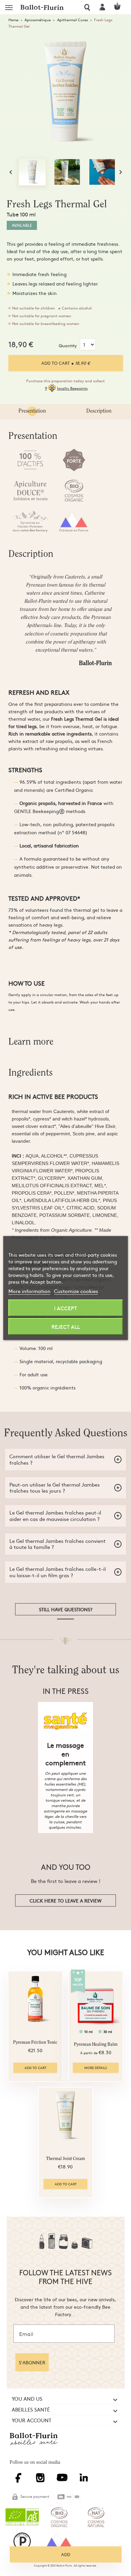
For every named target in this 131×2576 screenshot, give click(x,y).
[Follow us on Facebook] (20, 2481)
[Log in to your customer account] (103, 7)
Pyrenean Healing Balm (96, 2045)
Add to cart (66, 363)
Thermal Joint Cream (65, 2159)
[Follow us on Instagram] (42, 2481)
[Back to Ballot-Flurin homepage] (36, 2445)
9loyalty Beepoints (66, 388)
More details (96, 2068)
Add (66, 2554)
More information (29, 1291)
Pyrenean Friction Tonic (35, 2043)
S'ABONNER (32, 2362)
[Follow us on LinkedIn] (85, 2481)
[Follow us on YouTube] (64, 2481)
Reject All (66, 1326)
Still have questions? (66, 1609)
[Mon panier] (120, 7)
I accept (65, 1308)
